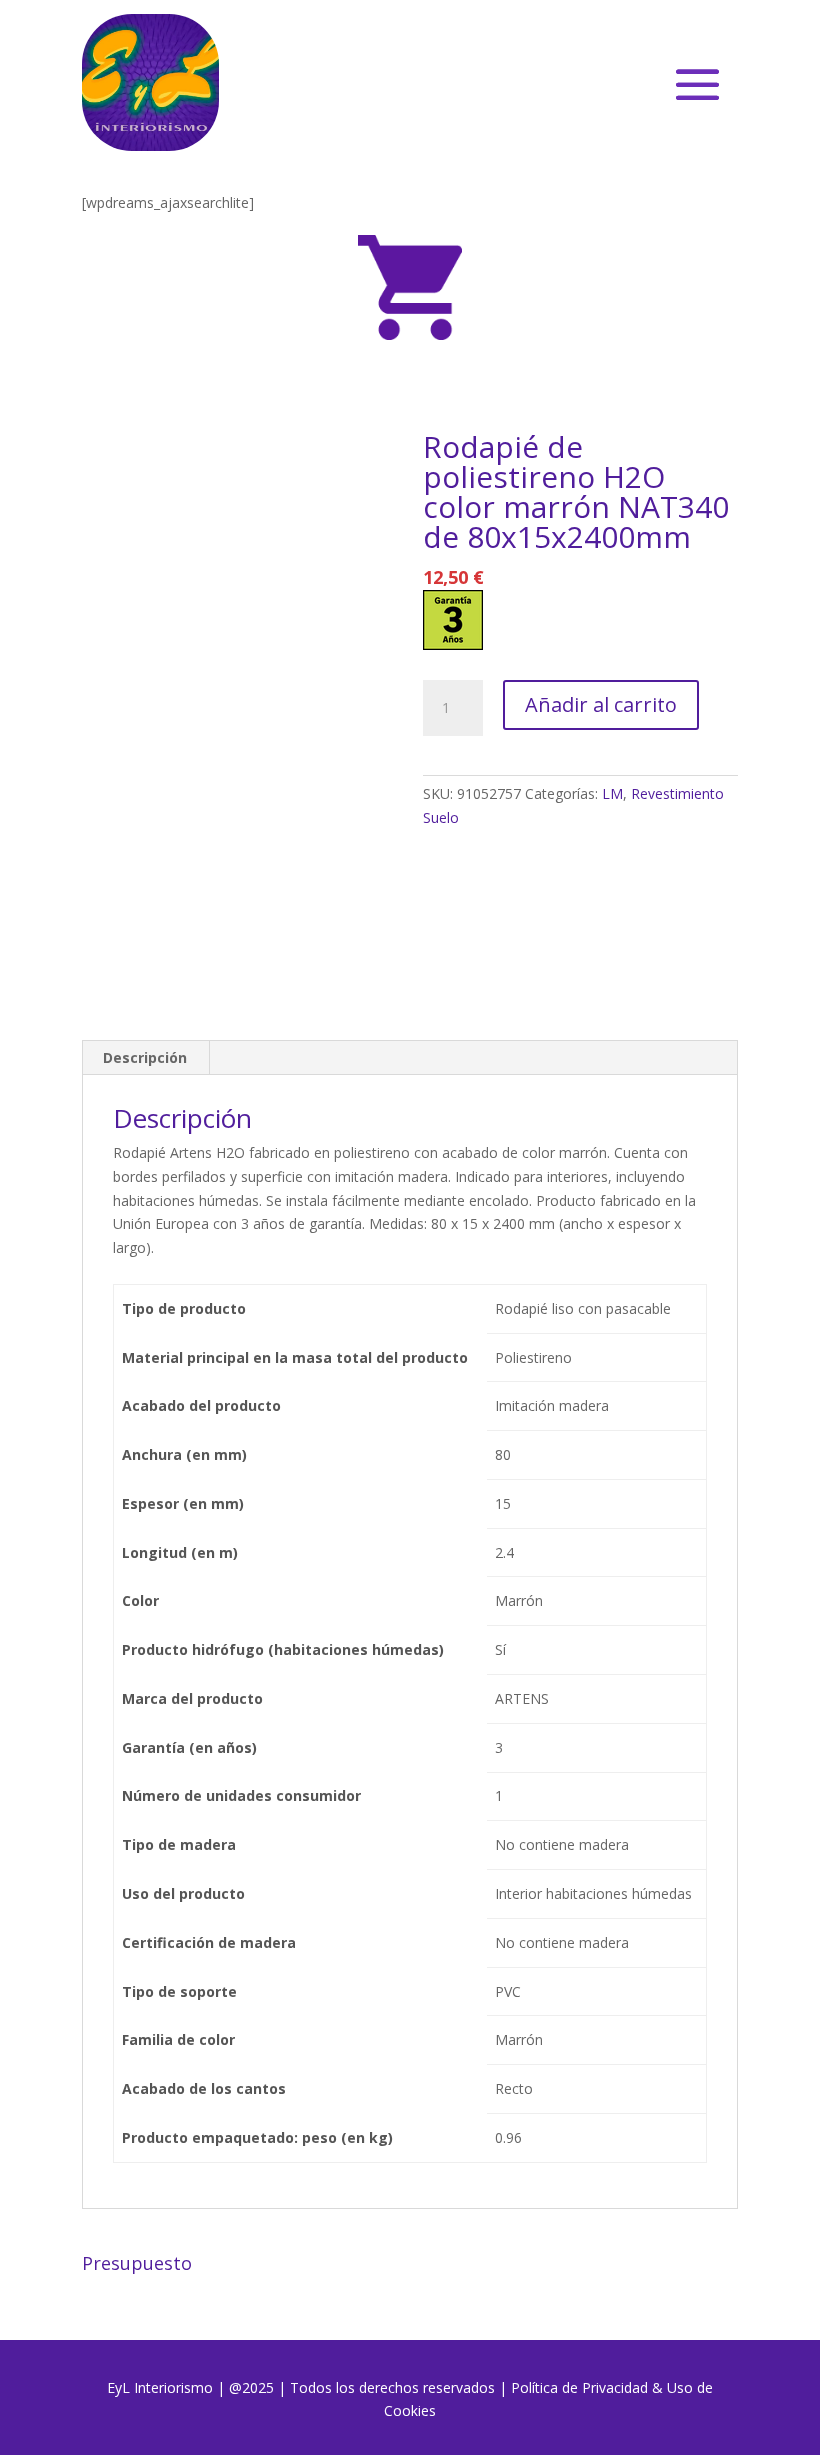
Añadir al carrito (601, 704)
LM (612, 793)
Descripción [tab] (145, 1057)
